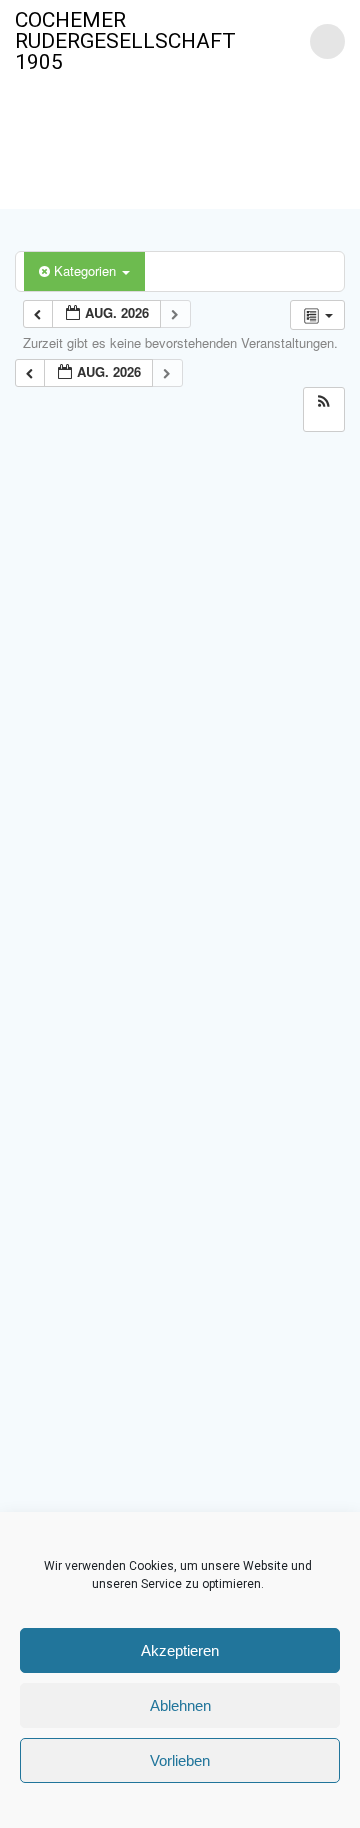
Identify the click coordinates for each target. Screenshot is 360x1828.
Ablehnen (180, 1705)
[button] (324, 401)
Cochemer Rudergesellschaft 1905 (125, 41)
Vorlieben (180, 1760)
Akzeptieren (180, 1650)
